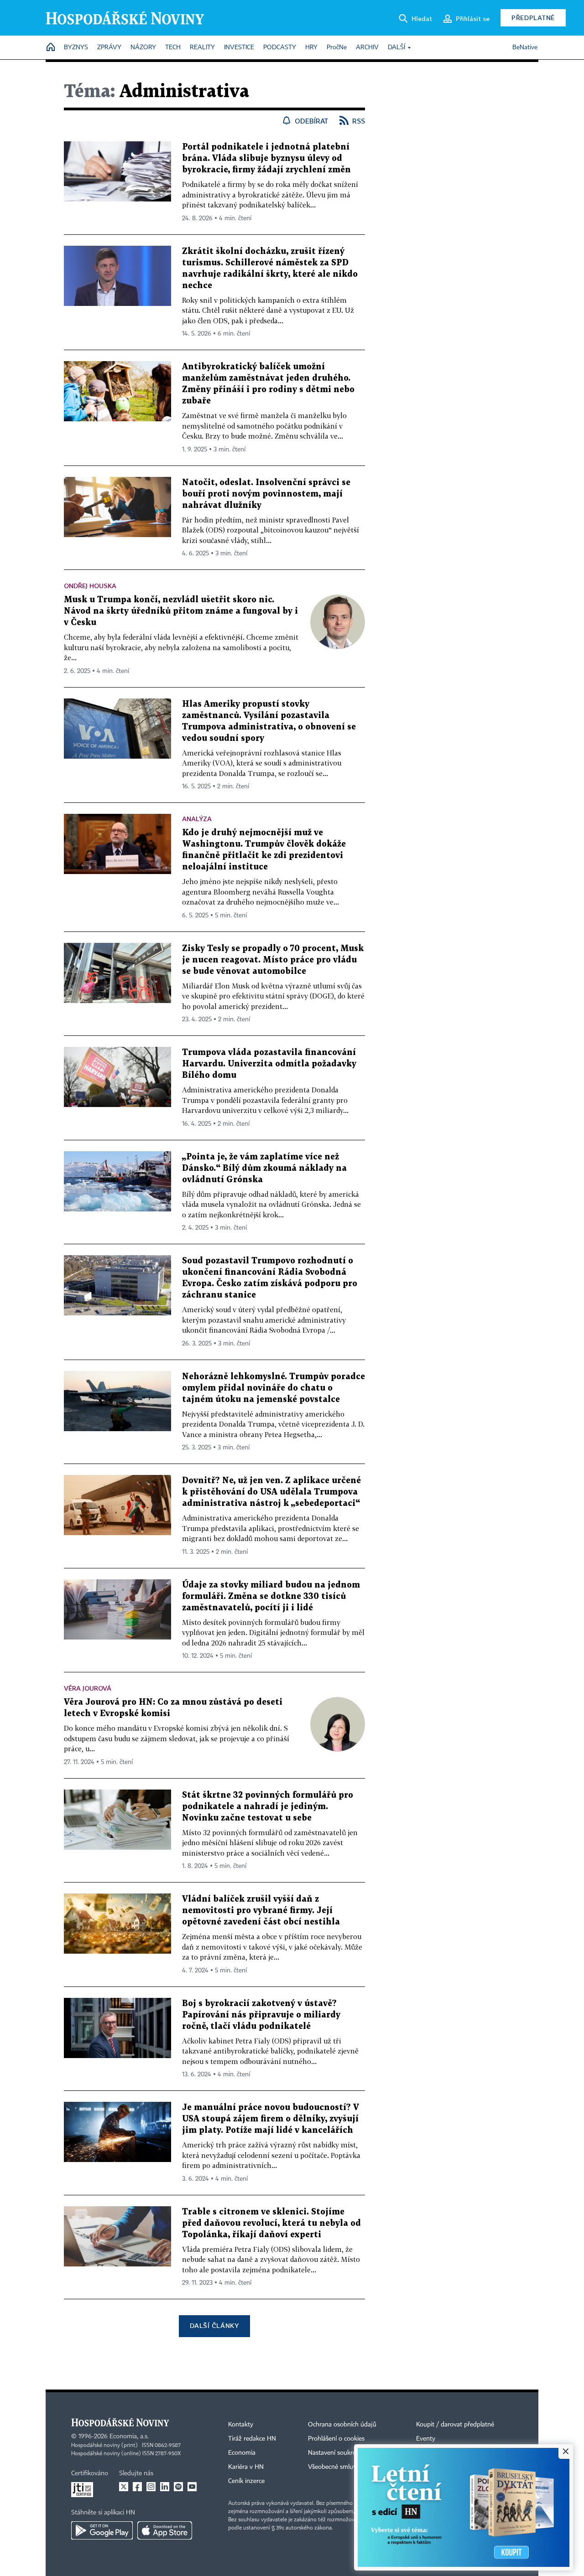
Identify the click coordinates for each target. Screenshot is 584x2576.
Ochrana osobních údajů (342, 2425)
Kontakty (241, 2425)
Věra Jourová (88, 1688)
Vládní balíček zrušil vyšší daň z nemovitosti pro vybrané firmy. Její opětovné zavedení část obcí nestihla (261, 1911)
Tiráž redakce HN (252, 2439)
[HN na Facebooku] (137, 2487)
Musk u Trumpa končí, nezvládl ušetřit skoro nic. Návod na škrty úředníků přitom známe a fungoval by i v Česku (181, 611)
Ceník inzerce (246, 2481)
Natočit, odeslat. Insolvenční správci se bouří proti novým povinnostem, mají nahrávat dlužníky (266, 494)
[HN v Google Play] (102, 2530)
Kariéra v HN (246, 2467)
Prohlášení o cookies (336, 2439)
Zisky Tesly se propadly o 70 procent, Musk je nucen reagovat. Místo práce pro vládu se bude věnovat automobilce (273, 960)
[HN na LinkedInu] (165, 2487)
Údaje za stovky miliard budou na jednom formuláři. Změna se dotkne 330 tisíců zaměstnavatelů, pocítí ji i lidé (271, 1596)
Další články (214, 2325)
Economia (242, 2453)
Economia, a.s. (129, 2436)
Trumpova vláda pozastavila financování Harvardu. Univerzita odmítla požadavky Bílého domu (269, 1064)
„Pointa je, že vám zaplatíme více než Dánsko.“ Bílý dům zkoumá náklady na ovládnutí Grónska (264, 1168)
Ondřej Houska (90, 586)
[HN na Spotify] (178, 2487)
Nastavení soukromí (336, 2453)
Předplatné (533, 18)
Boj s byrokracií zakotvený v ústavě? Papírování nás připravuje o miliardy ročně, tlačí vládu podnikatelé (261, 2015)
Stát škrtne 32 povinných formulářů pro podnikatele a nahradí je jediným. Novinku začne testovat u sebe (268, 1807)
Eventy (426, 2439)
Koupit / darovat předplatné (455, 2425)
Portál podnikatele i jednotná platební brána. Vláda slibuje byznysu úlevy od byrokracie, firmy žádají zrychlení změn (266, 158)
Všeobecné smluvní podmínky (349, 2467)
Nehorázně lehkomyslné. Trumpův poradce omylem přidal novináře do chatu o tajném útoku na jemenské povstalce (274, 1388)
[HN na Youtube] (192, 2487)
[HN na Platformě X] (124, 2487)
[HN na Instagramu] (151, 2487)
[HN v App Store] (165, 2530)
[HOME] (51, 48)
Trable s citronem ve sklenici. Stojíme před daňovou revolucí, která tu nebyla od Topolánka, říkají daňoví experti (271, 2223)
